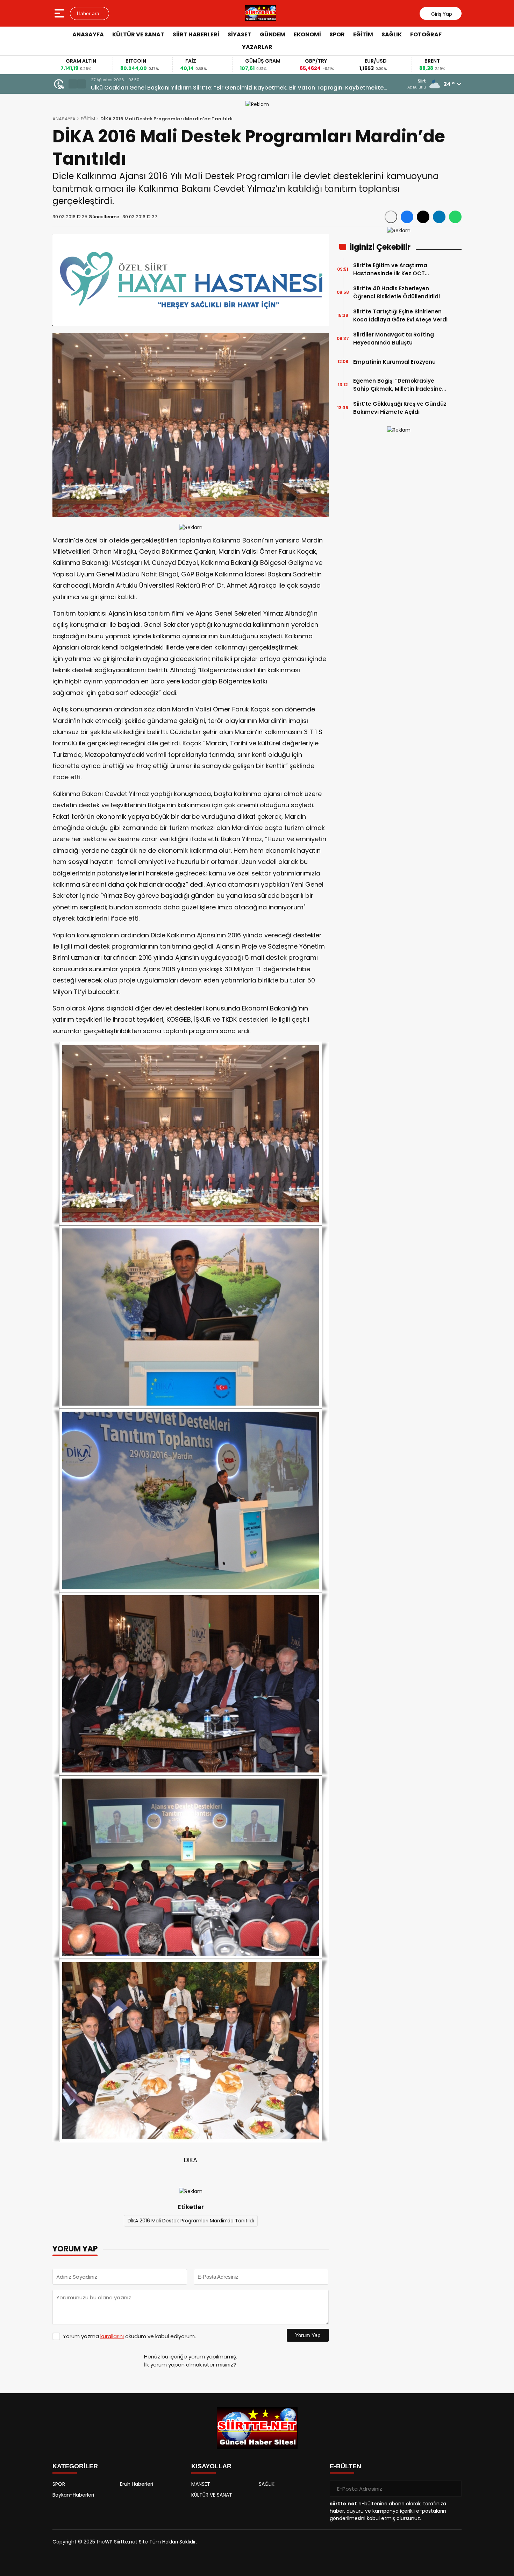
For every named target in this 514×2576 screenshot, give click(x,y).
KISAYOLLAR (211, 2466)
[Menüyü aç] (60, 13)
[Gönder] (454, 2489)
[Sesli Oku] (391, 217)
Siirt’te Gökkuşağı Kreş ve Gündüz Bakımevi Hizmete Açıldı (400, 408)
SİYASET (240, 34)
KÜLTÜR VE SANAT (138, 34)
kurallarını (112, 2336)
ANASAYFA (88, 34)
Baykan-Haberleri (73, 2495)
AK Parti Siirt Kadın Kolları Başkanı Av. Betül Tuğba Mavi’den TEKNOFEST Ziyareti (201, 88)
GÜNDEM (273, 34)
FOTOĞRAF (426, 34)
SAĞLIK (392, 34)
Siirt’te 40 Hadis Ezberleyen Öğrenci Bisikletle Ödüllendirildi (397, 292)
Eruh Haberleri (137, 2484)
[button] (73, 84)
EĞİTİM (363, 34)
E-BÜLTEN (345, 2466)
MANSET (201, 2484)
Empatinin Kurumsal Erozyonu (394, 362)
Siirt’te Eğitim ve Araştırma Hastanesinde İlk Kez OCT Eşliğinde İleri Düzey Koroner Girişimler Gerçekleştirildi (391, 269)
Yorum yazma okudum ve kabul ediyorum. (129, 2336)
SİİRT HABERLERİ (196, 34)
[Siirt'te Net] (261, 13)
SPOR (337, 34)
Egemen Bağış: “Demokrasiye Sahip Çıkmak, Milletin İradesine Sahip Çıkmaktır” (398, 385)
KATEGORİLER (75, 2466)
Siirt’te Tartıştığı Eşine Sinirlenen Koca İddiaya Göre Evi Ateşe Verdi (400, 315)
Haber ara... (90, 13)
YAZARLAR (257, 47)
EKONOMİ (307, 34)
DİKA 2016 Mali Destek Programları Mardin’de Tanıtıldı (191, 2221)
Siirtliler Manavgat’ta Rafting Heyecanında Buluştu (394, 339)
